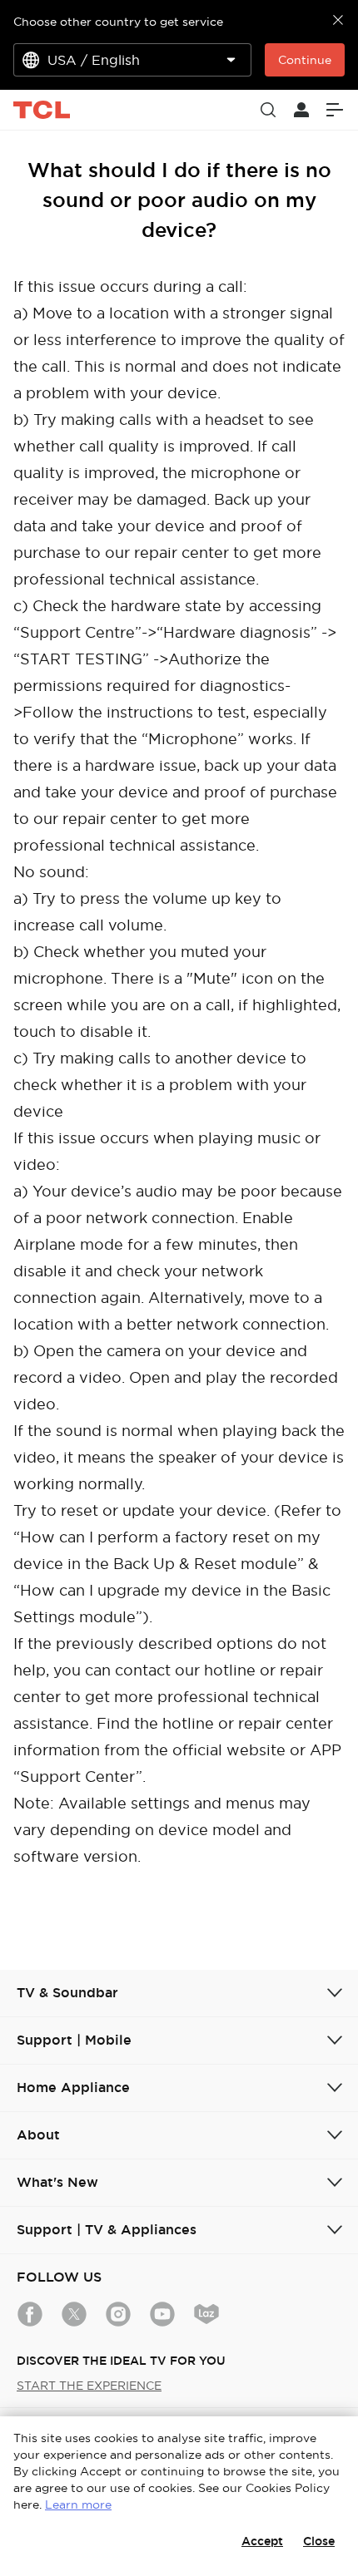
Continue (305, 60)
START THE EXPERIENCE (89, 2386)
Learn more (78, 2504)
